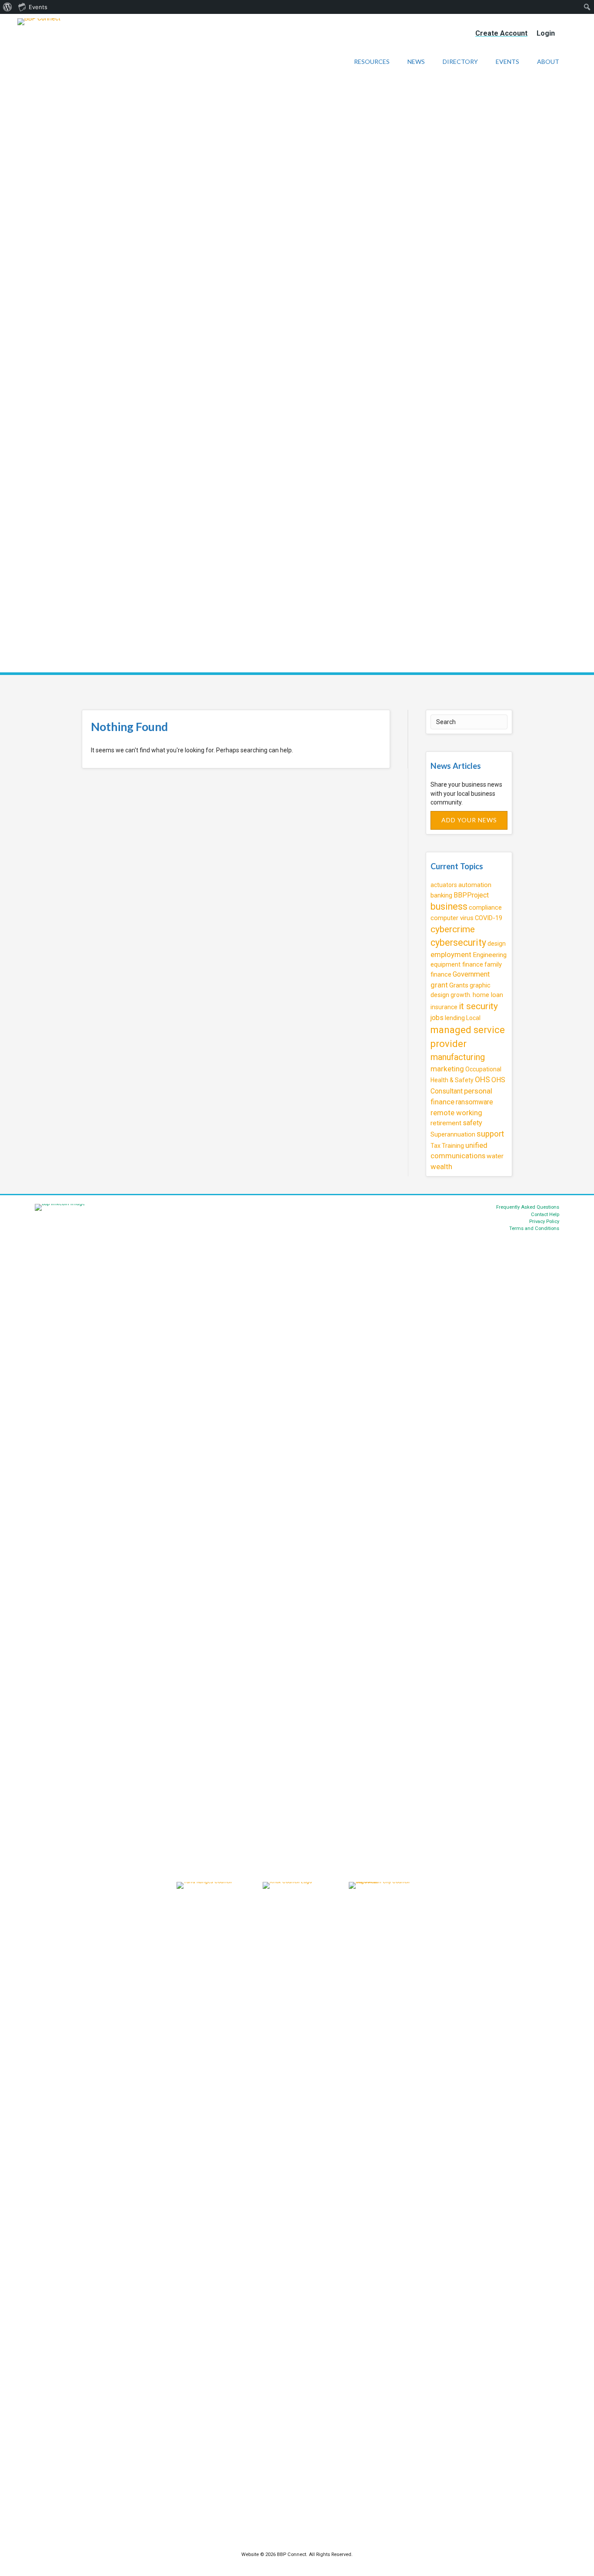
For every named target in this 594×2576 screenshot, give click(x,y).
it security (478, 1006)
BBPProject (471, 895)
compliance (485, 907)
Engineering (490, 955)
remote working (456, 1113)
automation (475, 885)
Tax (435, 1146)
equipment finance (457, 964)
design (497, 944)
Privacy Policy (544, 1222)
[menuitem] (8, 7)
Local (473, 1018)
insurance (444, 1007)
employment (451, 954)
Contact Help (545, 1215)
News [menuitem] (416, 61)
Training (453, 1146)
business (449, 906)
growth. (461, 995)
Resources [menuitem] (372, 61)
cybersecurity (458, 942)
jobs (437, 1018)
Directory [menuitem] (460, 61)
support (490, 1134)
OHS (482, 1080)
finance (441, 974)
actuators (444, 885)
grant (439, 985)
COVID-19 (489, 918)
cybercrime (453, 929)
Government (471, 974)
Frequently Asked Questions (528, 1207)
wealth (441, 1167)
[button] (469, 820)
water (495, 1156)
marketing (447, 1069)
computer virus (452, 918)
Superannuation (453, 1134)
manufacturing (458, 1057)
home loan (488, 995)
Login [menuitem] (546, 33)
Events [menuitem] (38, 7)
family (493, 964)
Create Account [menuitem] (501, 33)
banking (441, 895)
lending (455, 1018)
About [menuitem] (548, 61)
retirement (446, 1123)
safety (472, 1123)
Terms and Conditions (534, 1228)
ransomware (474, 1102)
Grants (459, 985)
